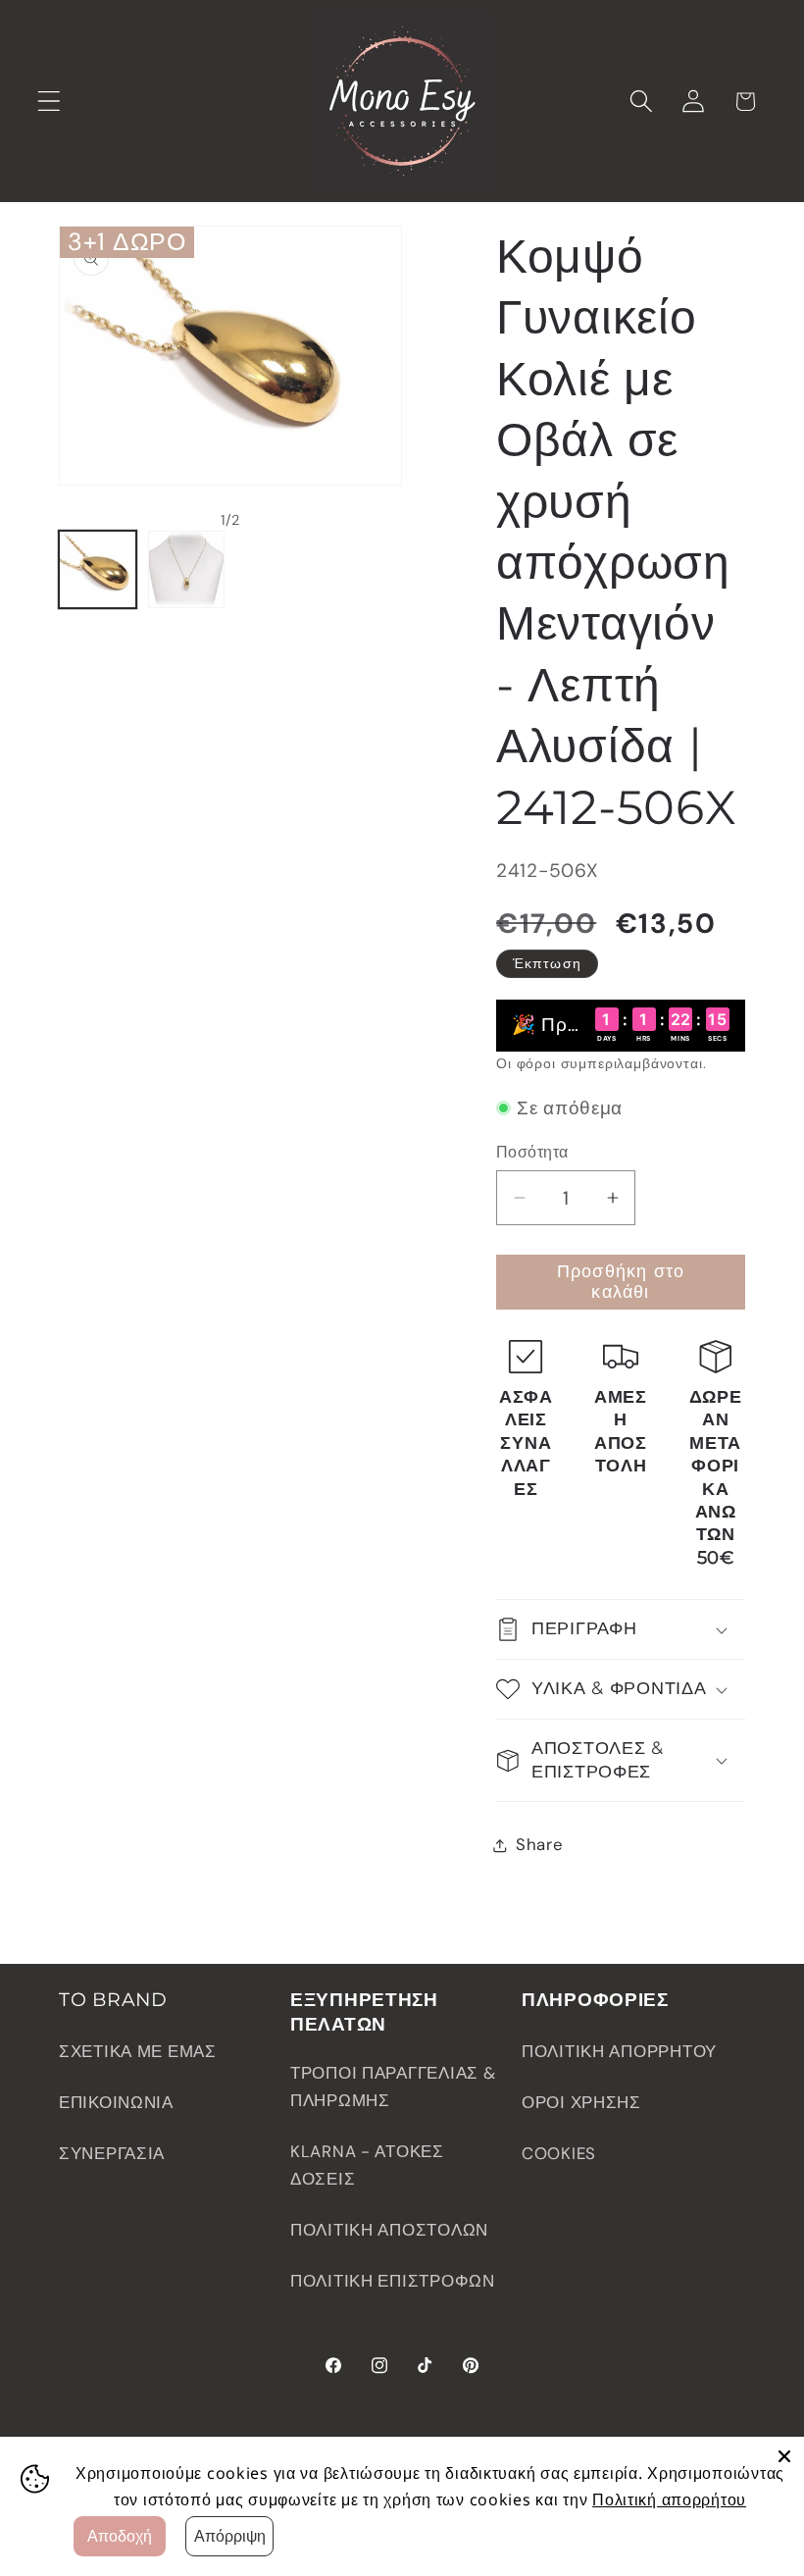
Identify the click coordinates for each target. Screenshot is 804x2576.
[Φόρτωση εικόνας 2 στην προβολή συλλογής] (187, 569)
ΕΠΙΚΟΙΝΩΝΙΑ (116, 2102)
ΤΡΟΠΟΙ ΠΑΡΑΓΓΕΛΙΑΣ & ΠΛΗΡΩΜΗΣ (393, 2087)
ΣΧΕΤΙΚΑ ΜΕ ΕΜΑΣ (138, 2051)
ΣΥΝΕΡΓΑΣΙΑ (112, 2153)
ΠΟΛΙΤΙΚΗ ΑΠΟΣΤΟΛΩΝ (389, 2230)
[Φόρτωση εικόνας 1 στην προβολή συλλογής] (98, 569)
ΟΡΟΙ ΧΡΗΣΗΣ (581, 2102)
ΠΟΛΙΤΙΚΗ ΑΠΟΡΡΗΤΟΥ (619, 2051)
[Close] (784, 2456)
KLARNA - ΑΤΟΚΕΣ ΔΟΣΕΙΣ (367, 2165)
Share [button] (540, 1844)
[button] (50, 102)
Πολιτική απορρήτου (669, 2499)
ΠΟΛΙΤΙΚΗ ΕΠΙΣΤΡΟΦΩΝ (393, 2281)
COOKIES (559, 2153)
